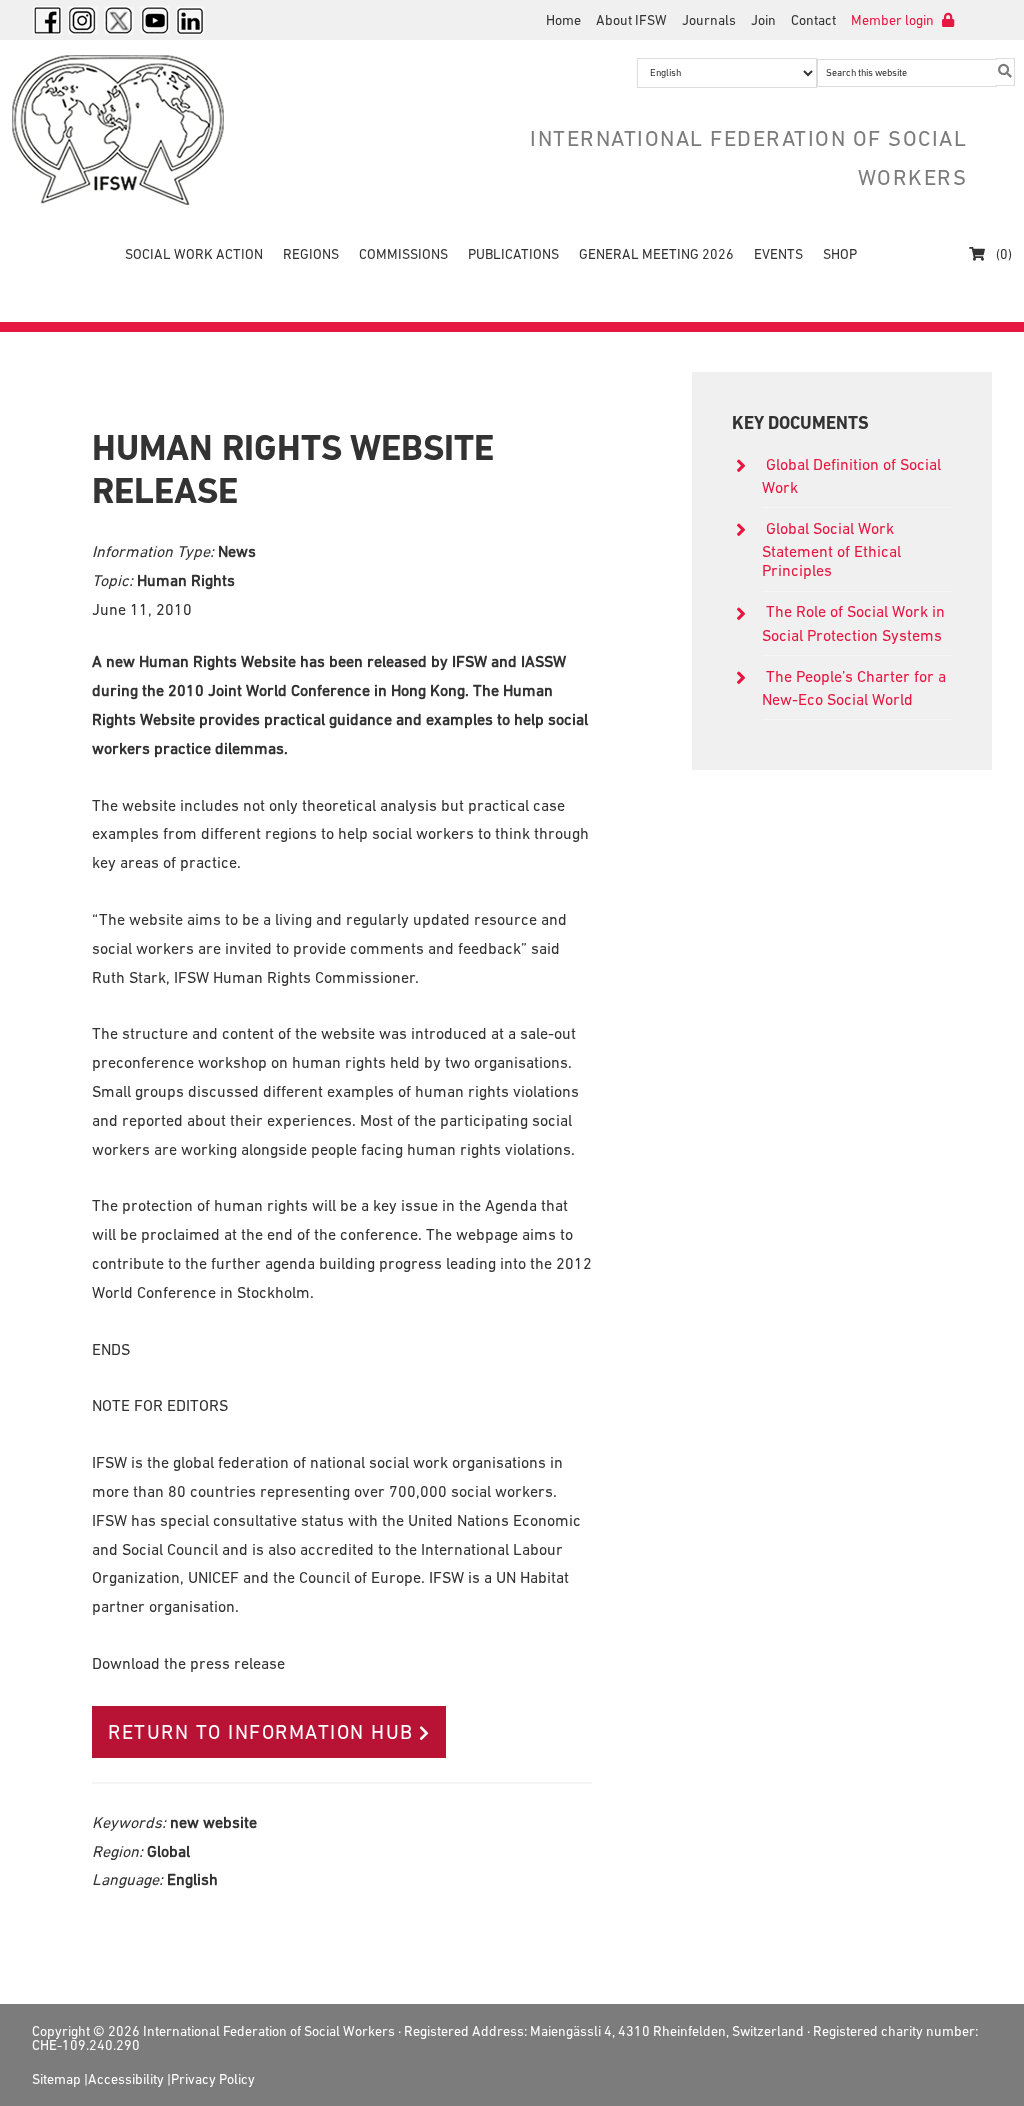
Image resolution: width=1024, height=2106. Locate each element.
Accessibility (126, 2079)
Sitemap (56, 2079)
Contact (813, 20)
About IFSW (631, 20)
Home (563, 20)
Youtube (155, 20)
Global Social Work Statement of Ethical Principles (831, 549)
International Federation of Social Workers (162, 130)
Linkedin (191, 20)
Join (763, 20)
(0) (1002, 254)
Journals (709, 20)
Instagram (83, 20)
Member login (894, 20)
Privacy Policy (213, 2079)
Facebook (47, 20)
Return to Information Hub (261, 1732)
